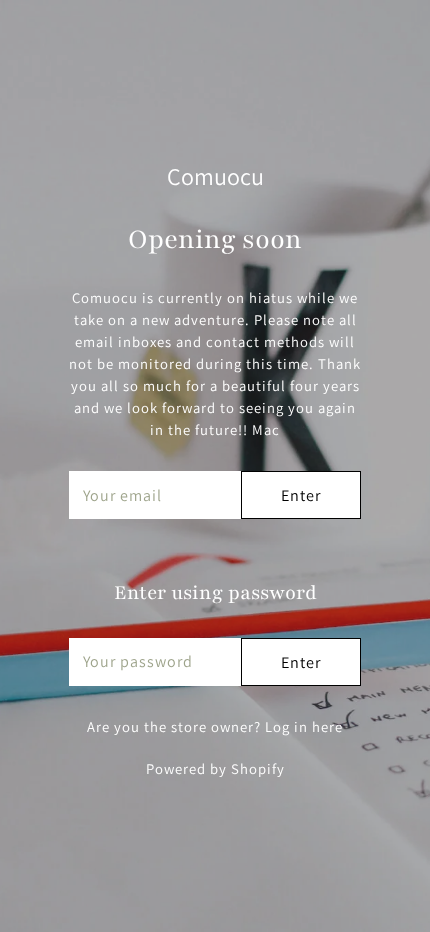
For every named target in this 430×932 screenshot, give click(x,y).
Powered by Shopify (215, 768)
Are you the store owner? (215, 726)
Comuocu (215, 176)
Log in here (304, 726)
